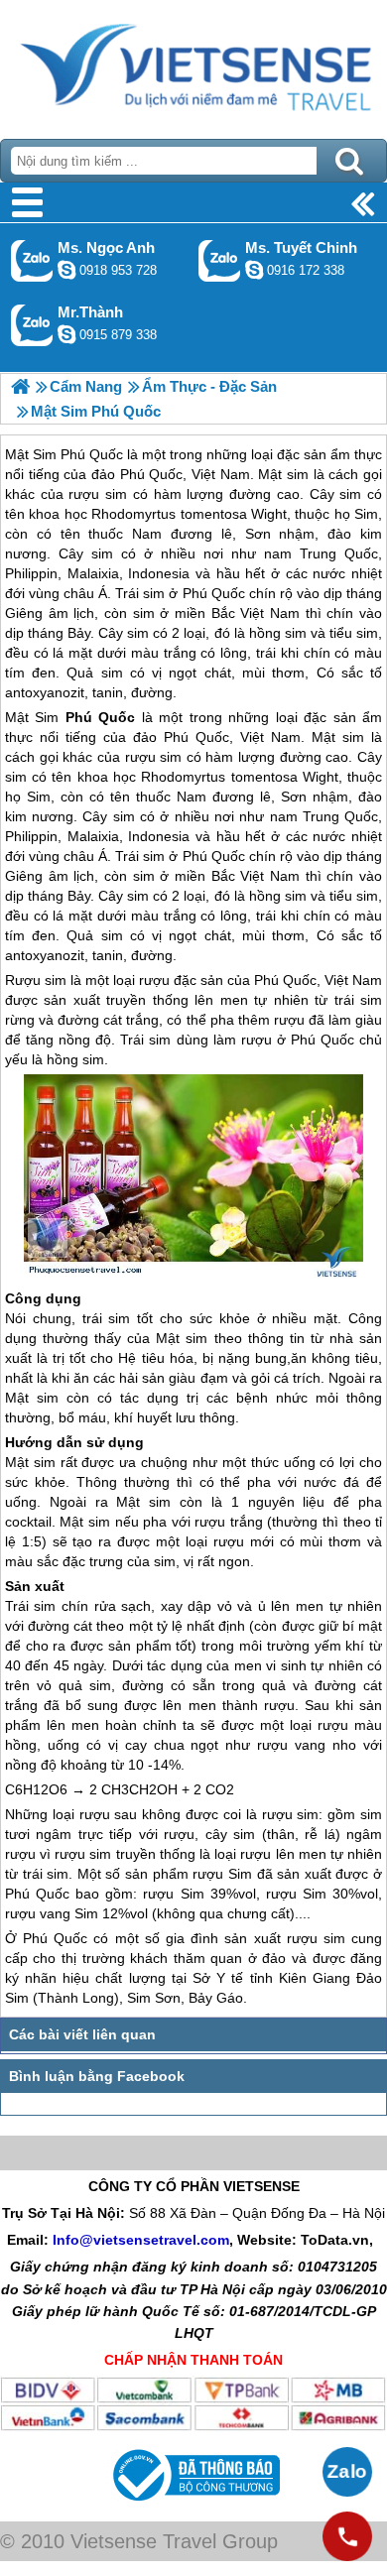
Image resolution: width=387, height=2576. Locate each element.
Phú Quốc (100, 717)
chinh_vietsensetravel (254, 270)
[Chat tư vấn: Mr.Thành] (66, 334)
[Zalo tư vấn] (347, 2472)
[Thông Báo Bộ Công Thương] (194, 2506)
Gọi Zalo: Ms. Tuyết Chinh (220, 260)
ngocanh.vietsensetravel (66, 270)
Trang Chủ (193, 64)
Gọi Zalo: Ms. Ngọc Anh (32, 260)
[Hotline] (347, 2536)
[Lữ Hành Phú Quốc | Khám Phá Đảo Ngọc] (20, 386)
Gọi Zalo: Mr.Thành (32, 325)
